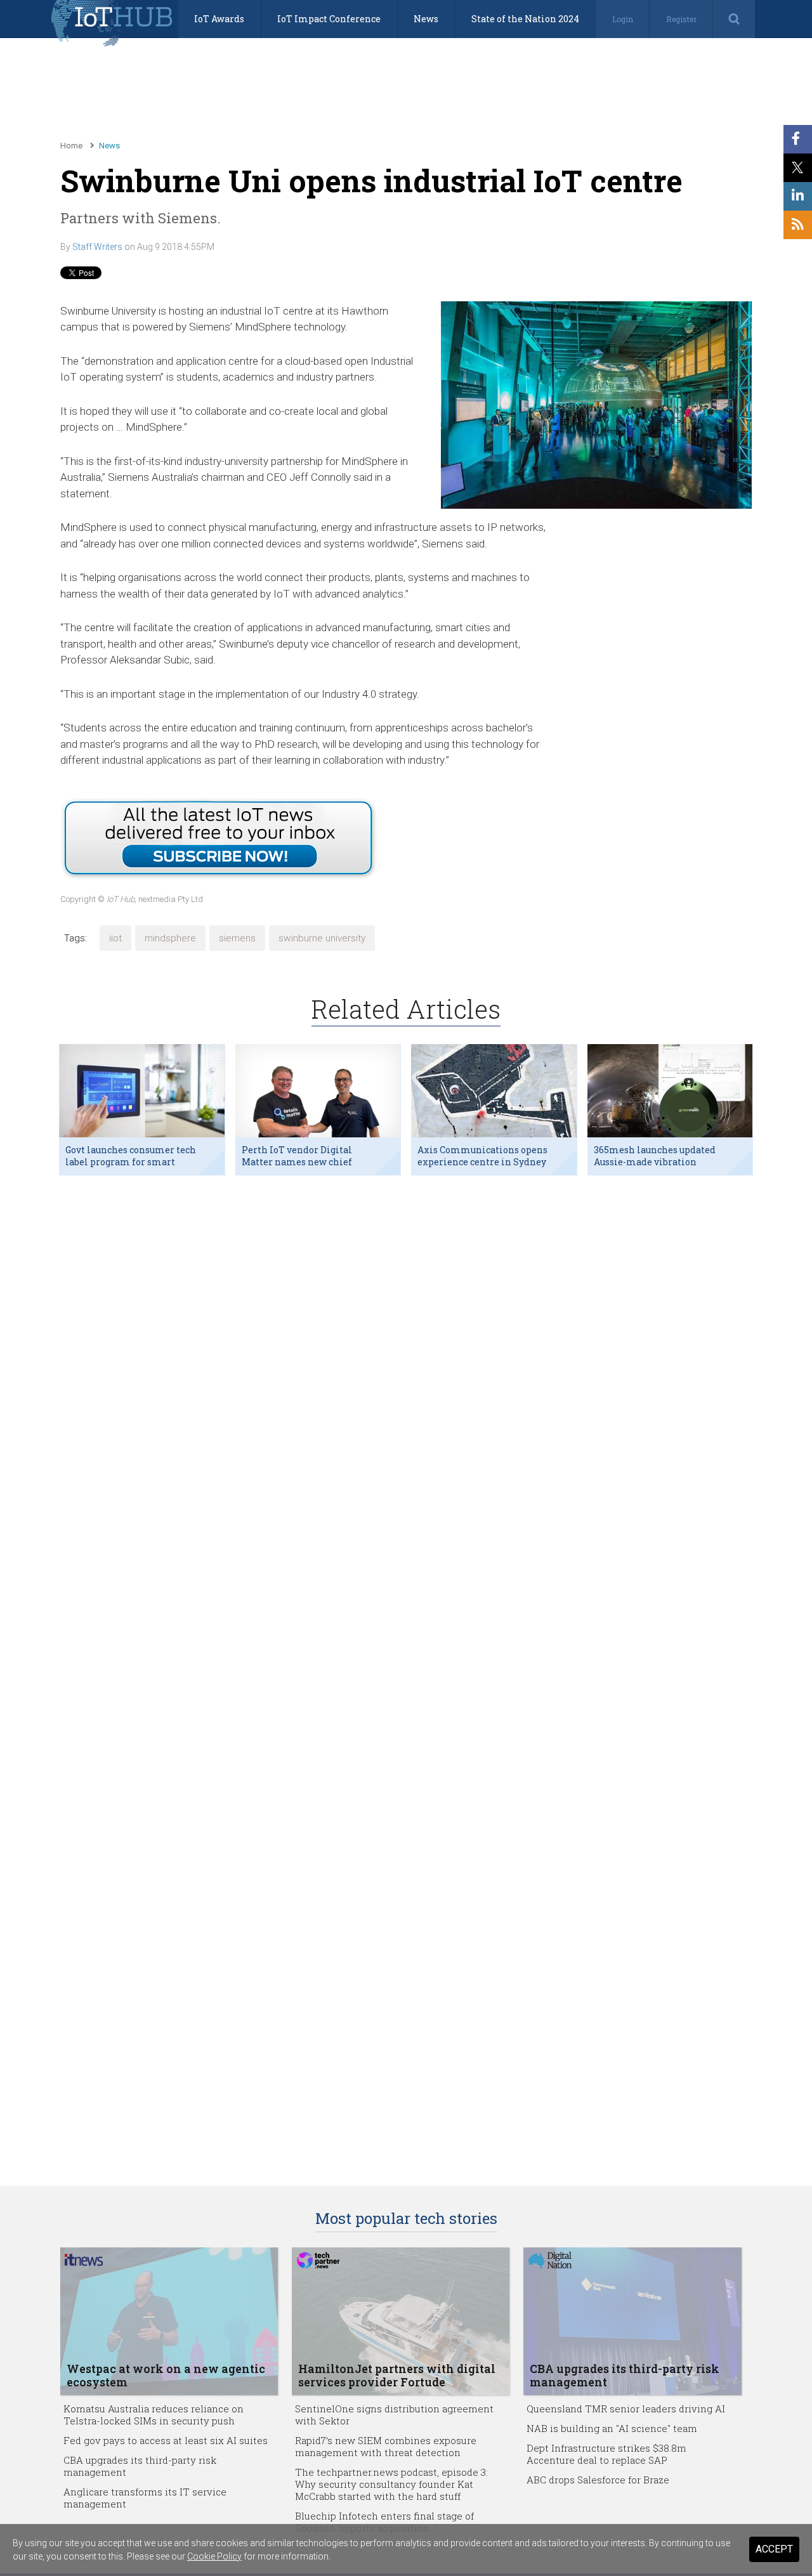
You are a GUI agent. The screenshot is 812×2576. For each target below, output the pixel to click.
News (426, 19)
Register (681, 19)
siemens (237, 938)
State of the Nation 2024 (525, 19)
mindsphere (170, 938)
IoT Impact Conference (329, 19)
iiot (115, 938)
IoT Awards (219, 19)
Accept (774, 2549)
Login (623, 19)
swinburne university (322, 938)
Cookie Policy (214, 2556)
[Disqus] (406, 1349)
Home (71, 146)
